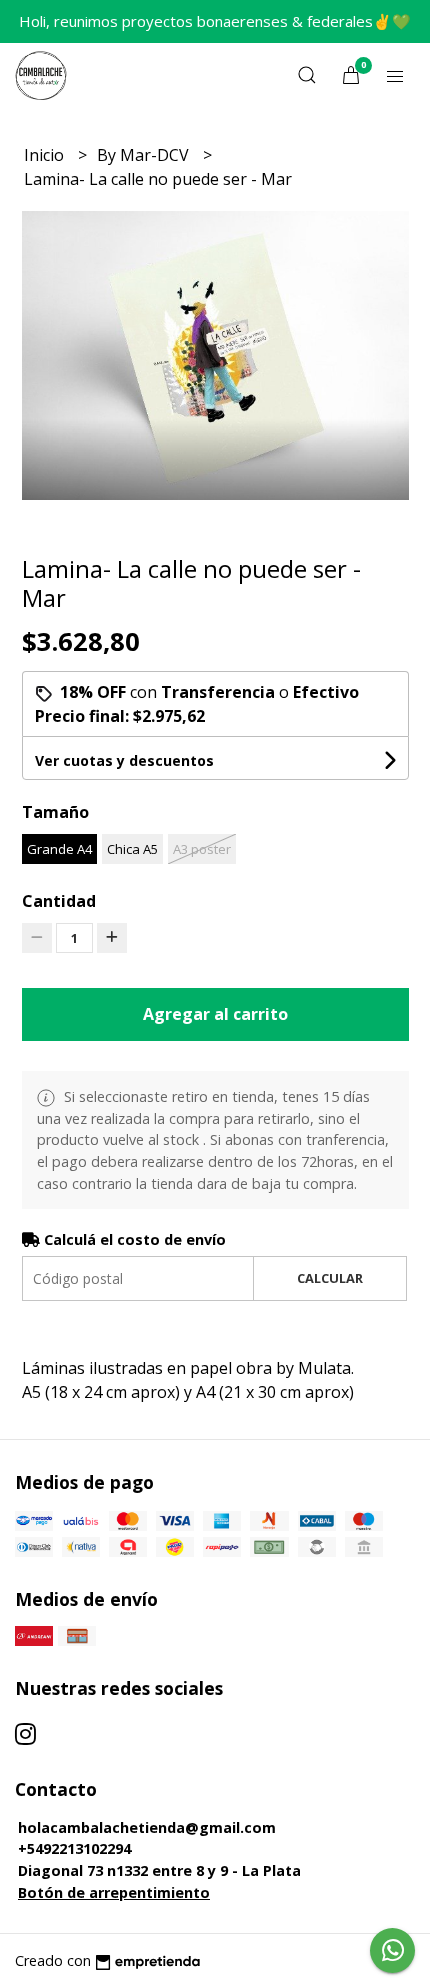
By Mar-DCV (145, 155)
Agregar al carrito (215, 1014)
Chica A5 (132, 849)
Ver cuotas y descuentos (124, 760)
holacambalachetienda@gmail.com (147, 1827)
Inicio (46, 155)
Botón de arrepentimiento (114, 1892)
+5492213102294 (74, 1848)
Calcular (330, 1278)
